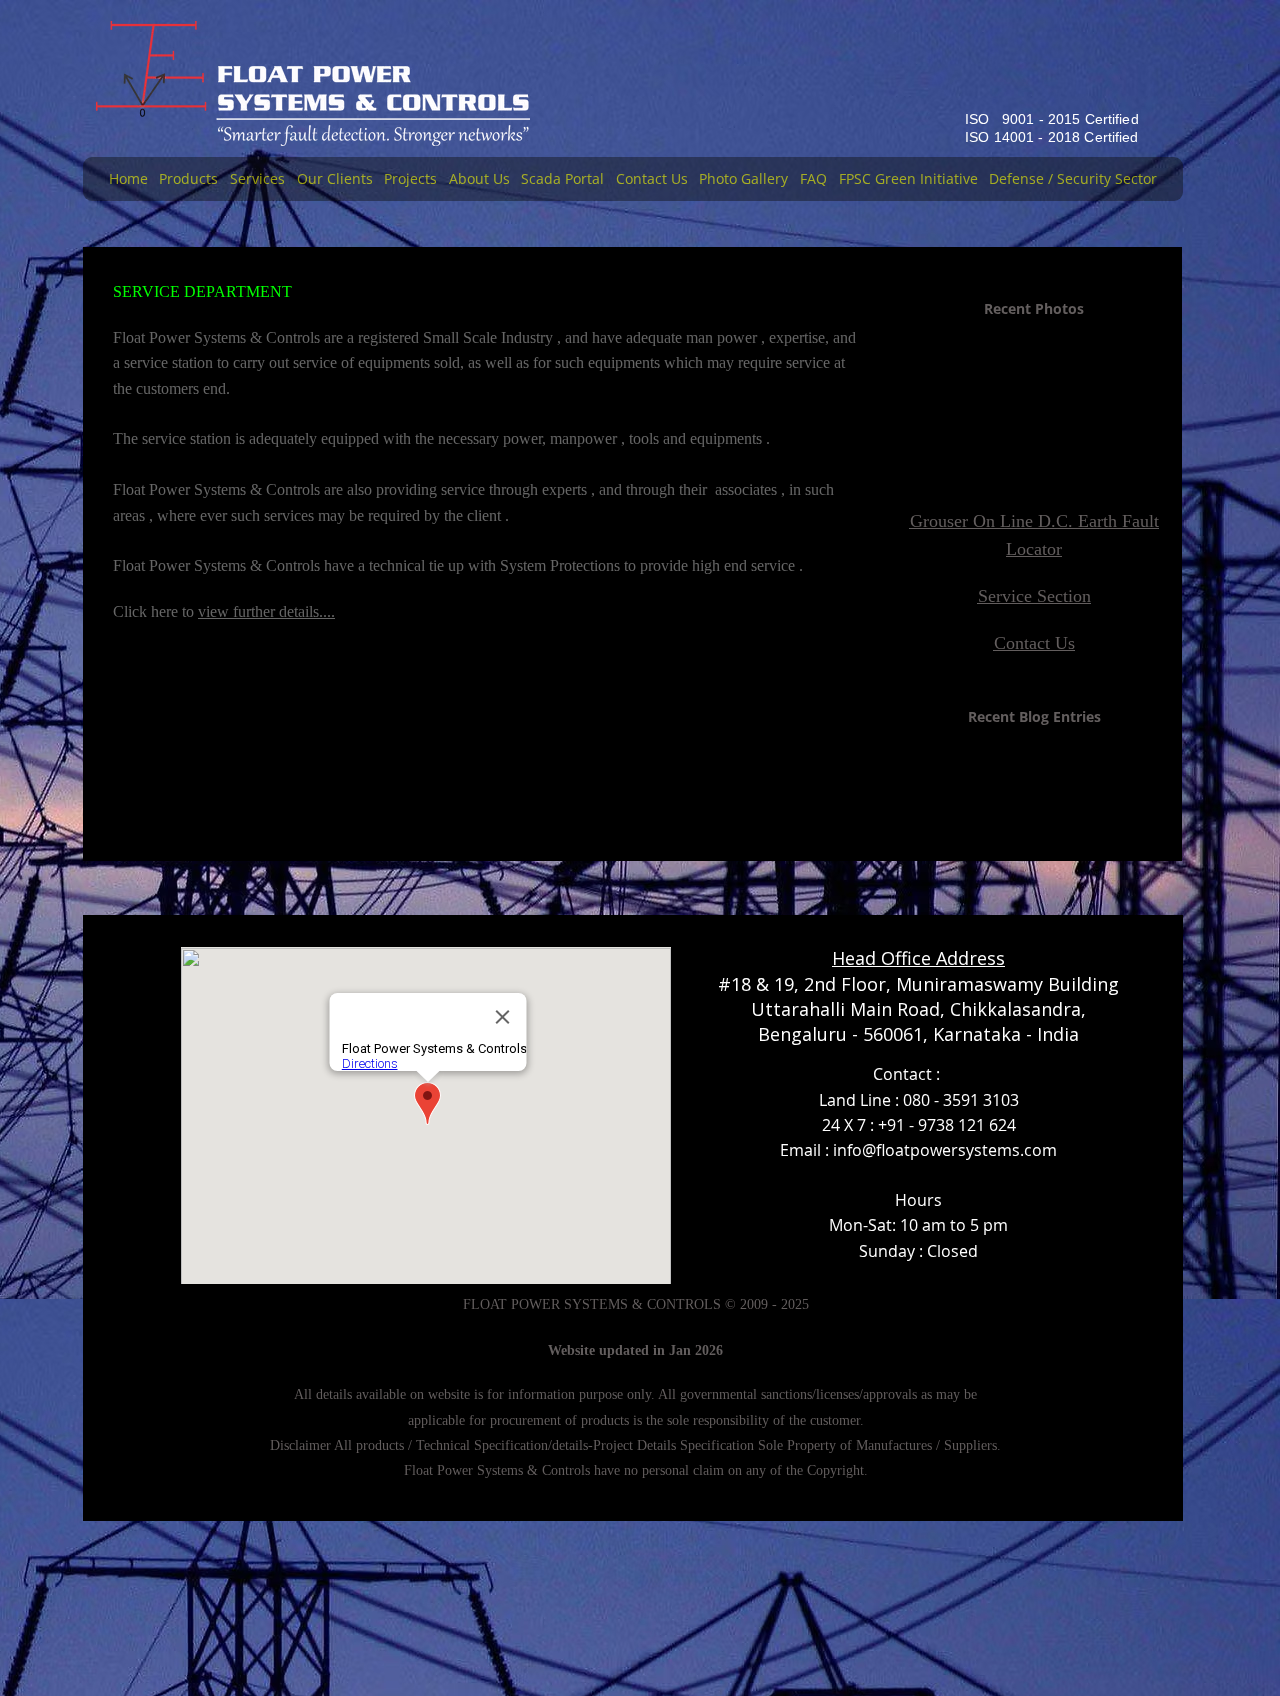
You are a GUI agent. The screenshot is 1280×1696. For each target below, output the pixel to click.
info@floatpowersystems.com (945, 1150)
